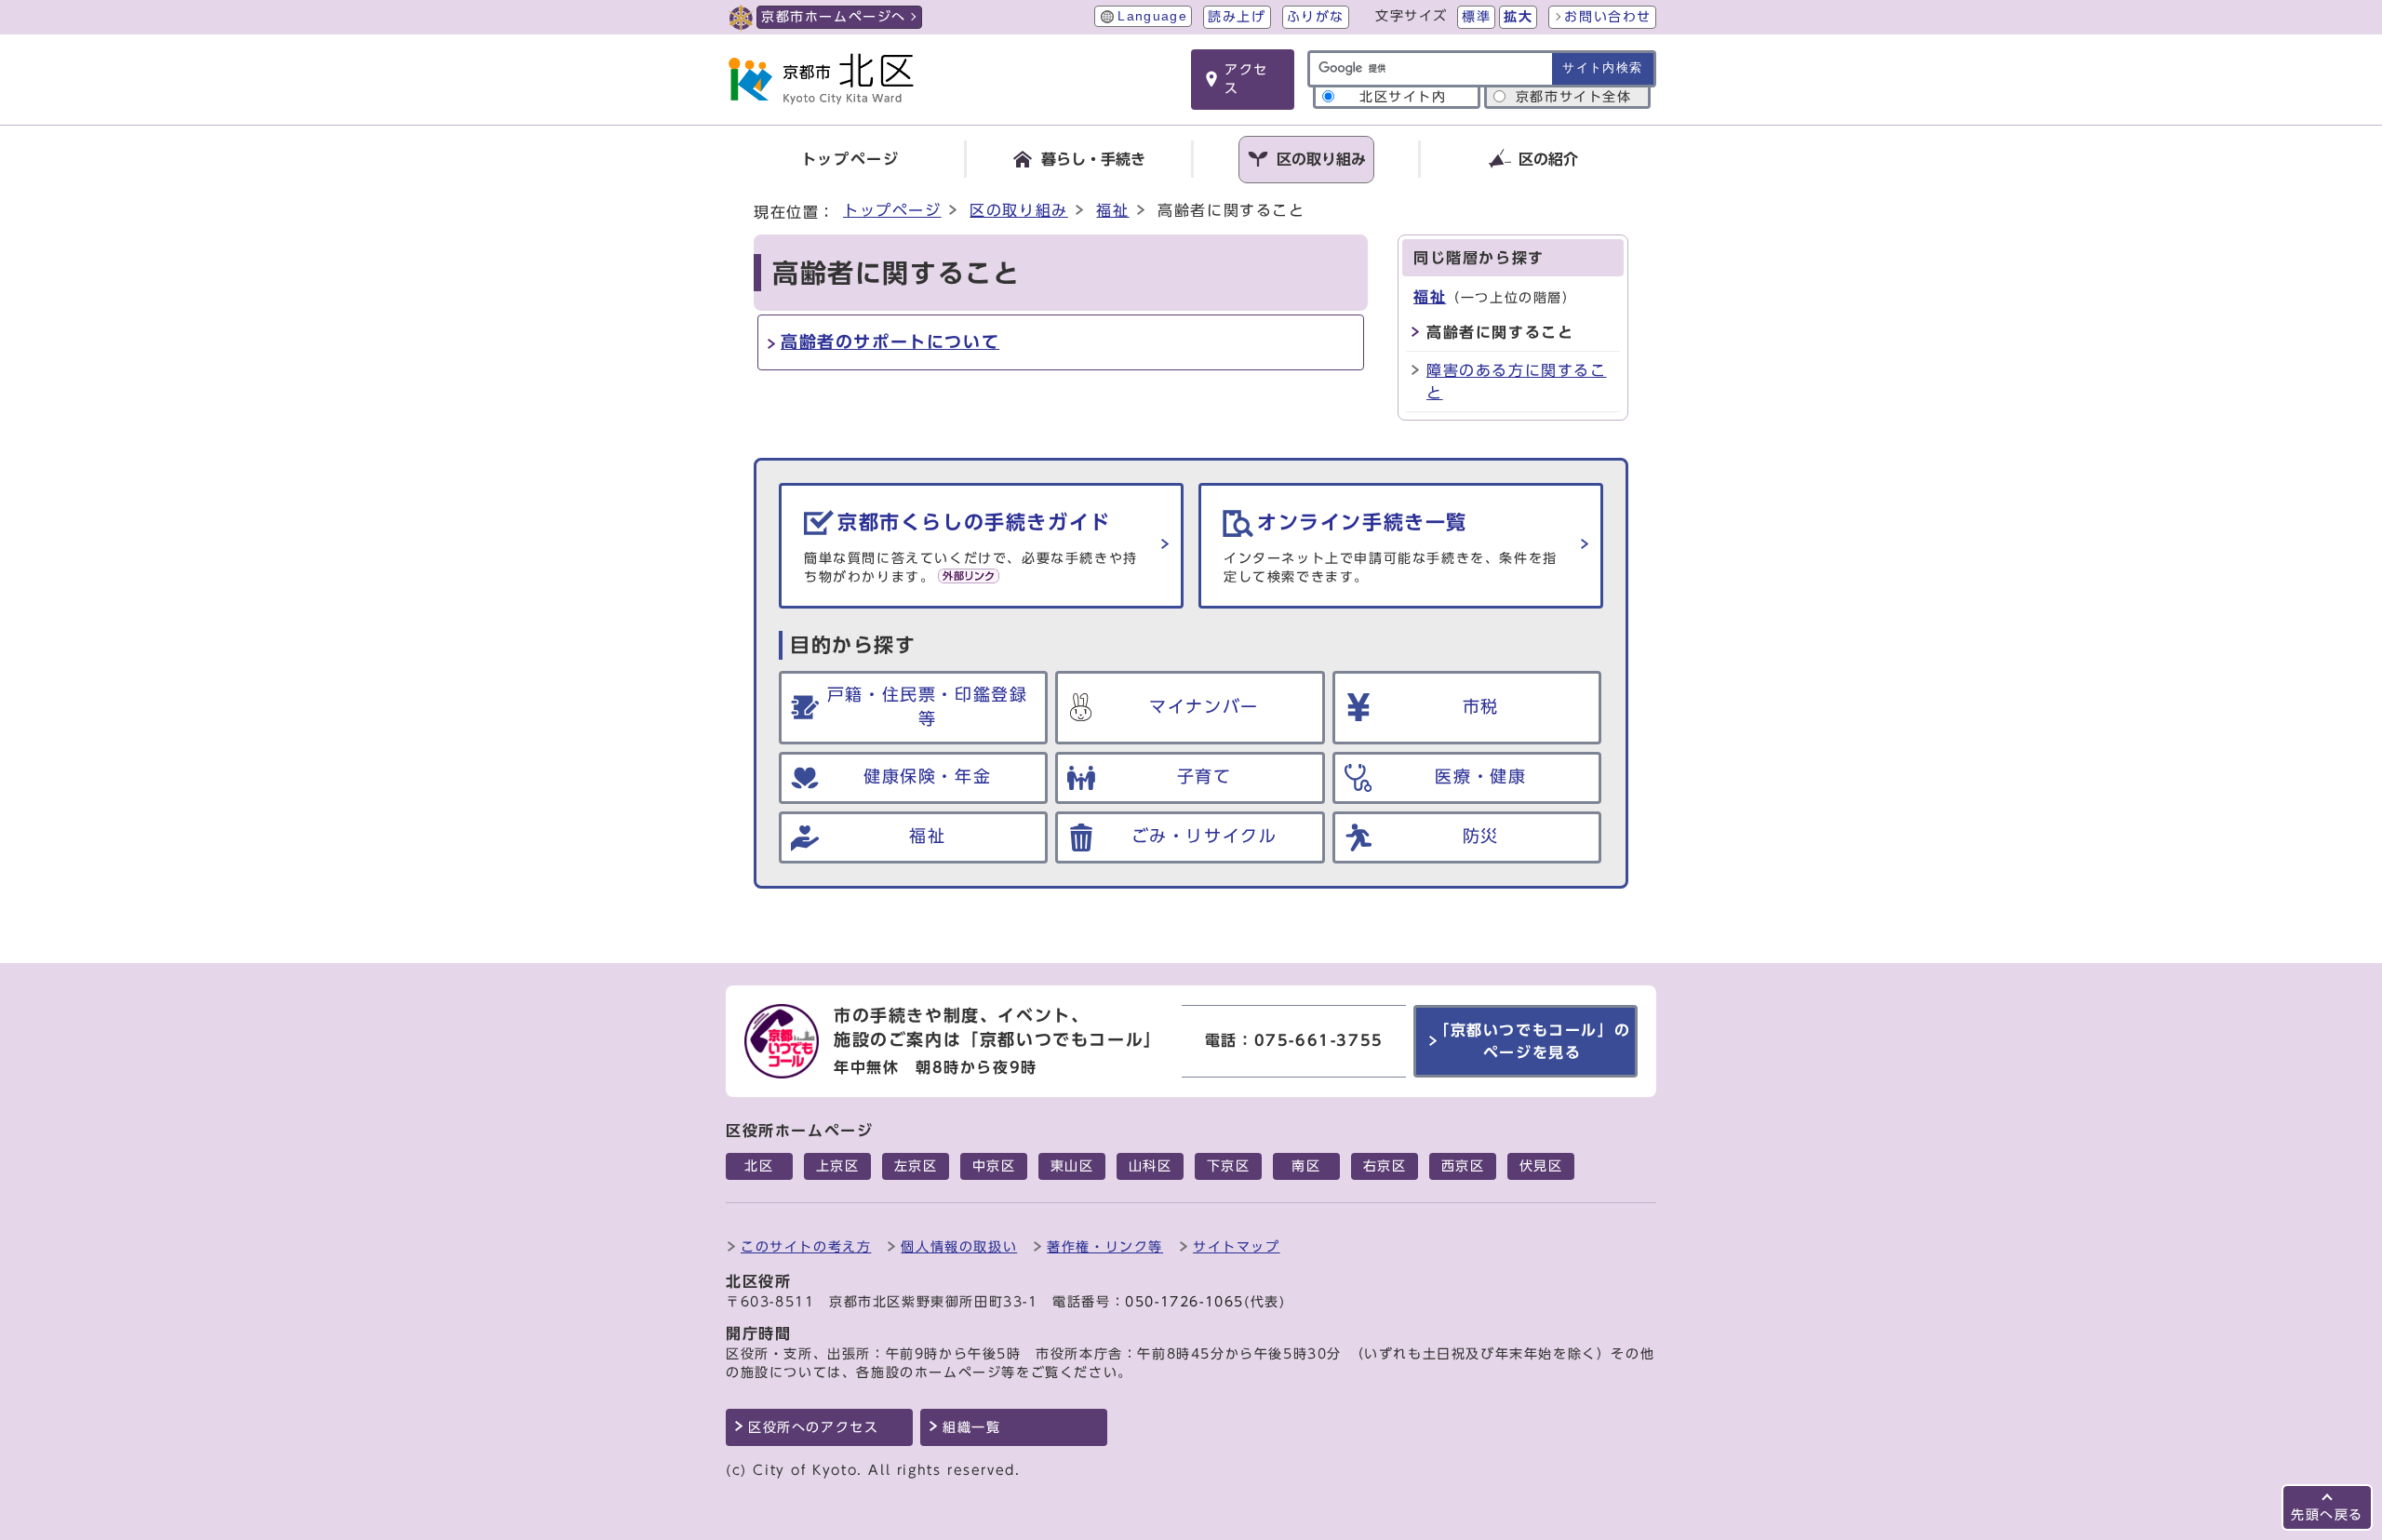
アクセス (1246, 79)
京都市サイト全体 (1574, 97)
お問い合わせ (1608, 17)
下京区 (1229, 1166)
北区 (759, 1166)
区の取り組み (1019, 210)
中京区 (994, 1166)
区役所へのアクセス (813, 1427)
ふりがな (1316, 17)
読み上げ (1237, 17)
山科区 (1151, 1166)
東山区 (1072, 1166)
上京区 (838, 1166)
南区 (1306, 1166)
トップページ (892, 210)
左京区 (916, 1166)
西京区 (1463, 1166)
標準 (1476, 17)
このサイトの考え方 (806, 1246)
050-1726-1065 (1184, 1302)
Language (1152, 16)
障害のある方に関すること (1517, 382)
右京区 (1385, 1166)
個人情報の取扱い (959, 1246)
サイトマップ (1237, 1246)
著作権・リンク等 (1105, 1246)
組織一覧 (971, 1427)
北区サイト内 (1403, 97)
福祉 (1112, 210)
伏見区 (1541, 1166)
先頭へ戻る (2327, 1514)
